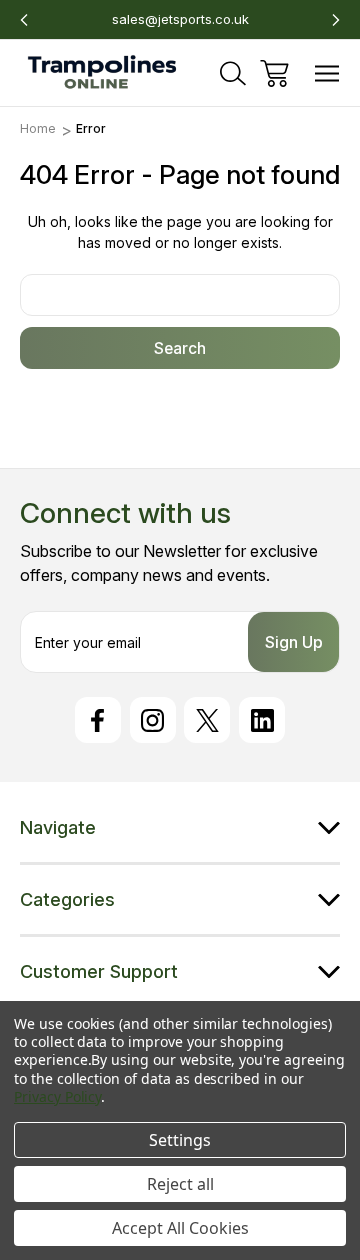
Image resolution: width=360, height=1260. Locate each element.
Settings (180, 1140)
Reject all (180, 1184)
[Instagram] (153, 720)
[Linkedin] (262, 720)
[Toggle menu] (327, 73)
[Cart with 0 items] (274, 73)
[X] (207, 720)
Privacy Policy (57, 1096)
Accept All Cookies (180, 1228)
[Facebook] (98, 720)
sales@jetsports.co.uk (180, 19)
